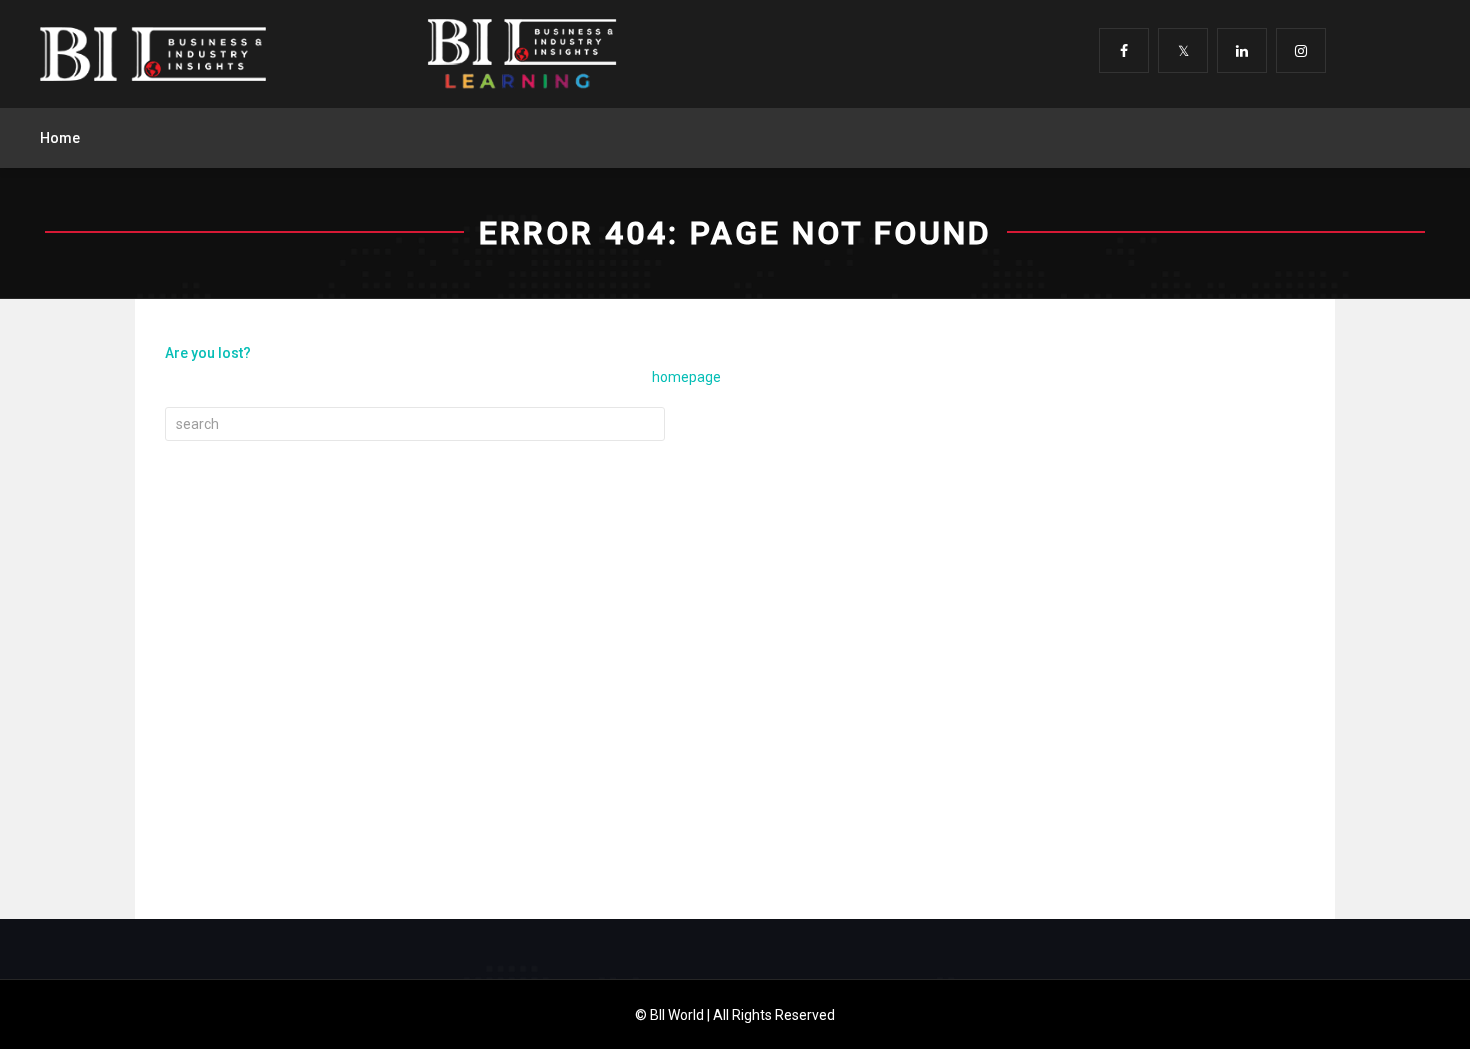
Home (60, 138)
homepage (686, 377)
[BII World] (153, 54)
